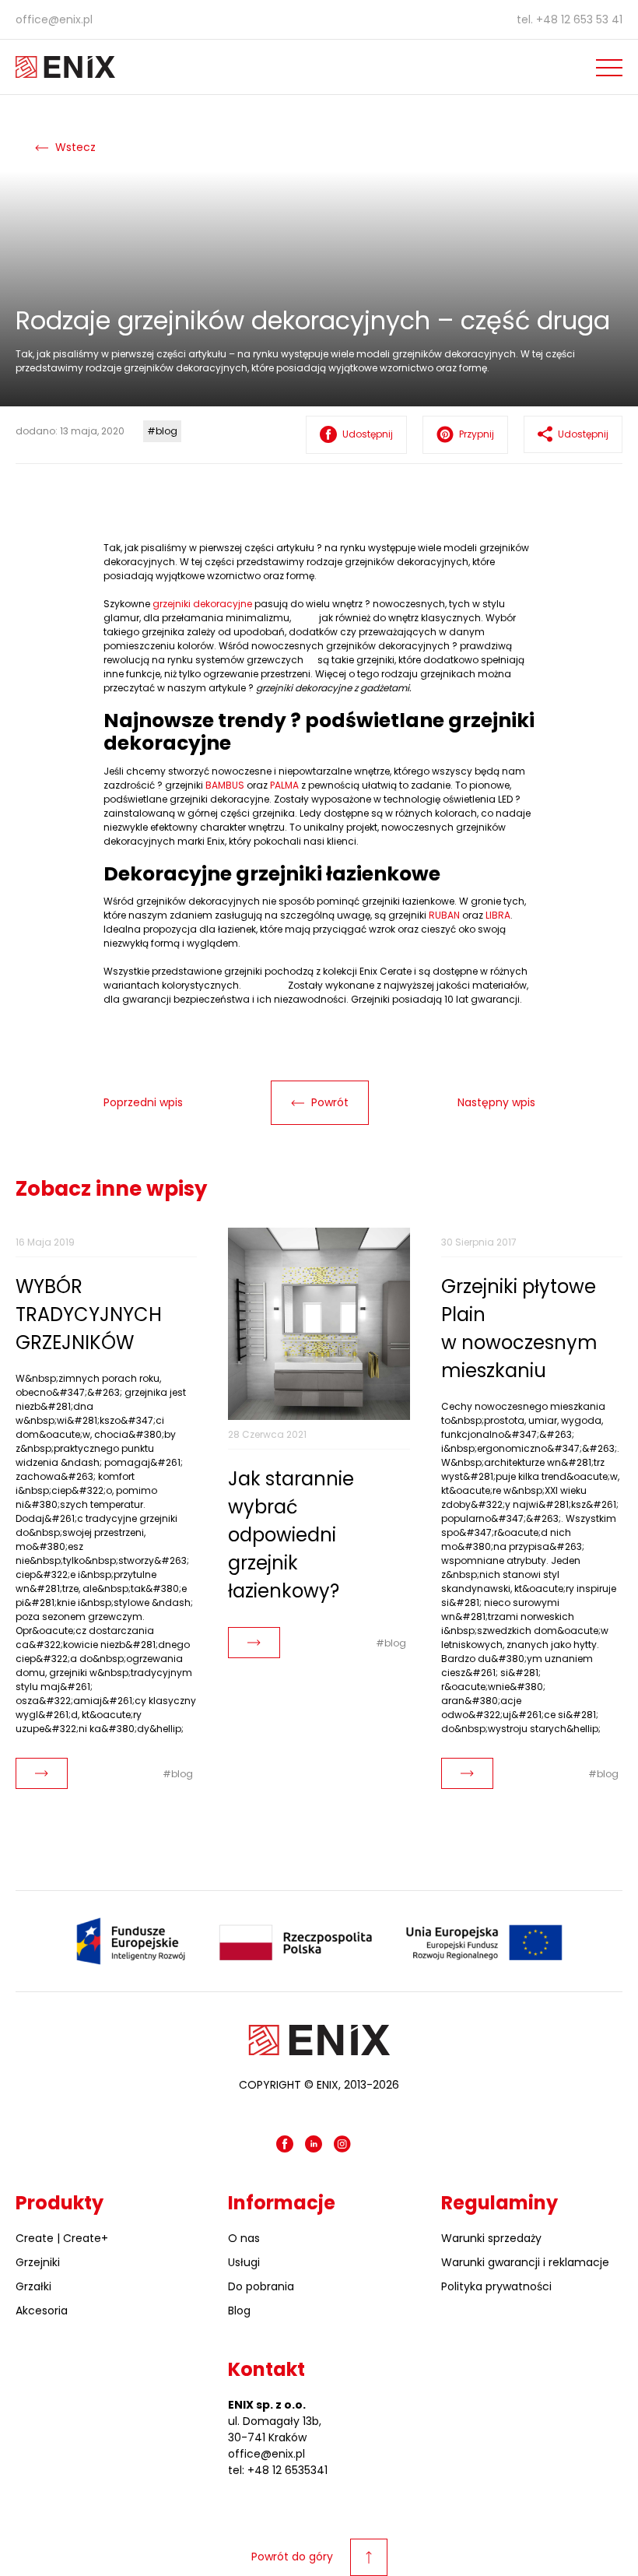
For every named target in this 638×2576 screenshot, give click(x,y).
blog (167, 431)
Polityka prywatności (496, 2286)
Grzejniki (38, 2262)
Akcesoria (42, 2311)
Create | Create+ (62, 2238)
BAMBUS (225, 785)
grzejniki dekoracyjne (202, 604)
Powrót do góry (292, 2557)
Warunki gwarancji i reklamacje (525, 2262)
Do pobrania (261, 2286)
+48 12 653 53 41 (579, 19)
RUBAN (444, 915)
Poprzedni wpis (143, 1102)
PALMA (284, 785)
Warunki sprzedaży (491, 2238)
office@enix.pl (54, 19)
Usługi (244, 2262)
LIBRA (498, 915)
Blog (239, 2311)
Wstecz (74, 147)
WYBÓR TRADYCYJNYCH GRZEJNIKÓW (89, 1314)
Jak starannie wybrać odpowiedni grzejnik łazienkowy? (291, 1535)
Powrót (328, 1102)
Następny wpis (496, 1102)
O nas (244, 2238)
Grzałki (33, 2286)
